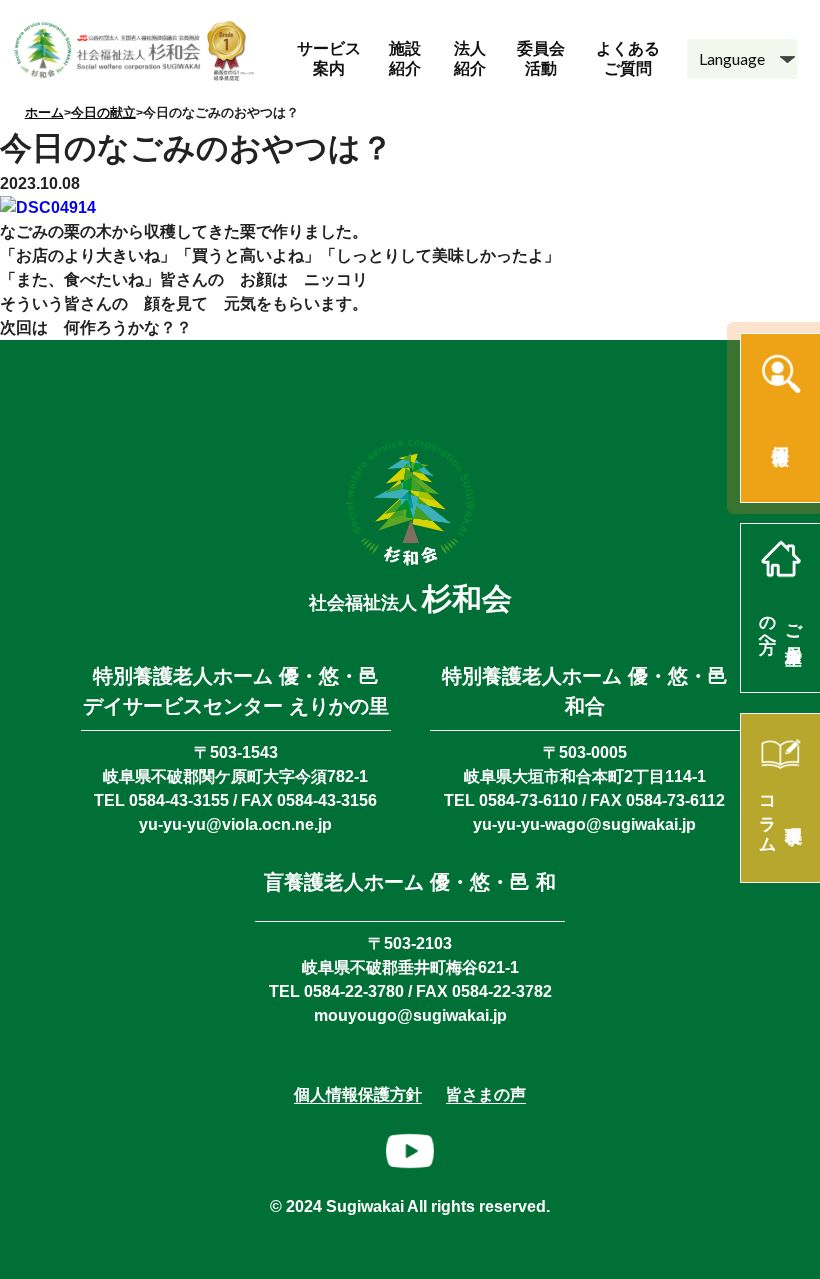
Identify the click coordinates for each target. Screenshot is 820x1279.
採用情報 (780, 435)
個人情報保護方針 (358, 1094)
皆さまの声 (486, 1094)
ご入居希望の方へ (781, 625)
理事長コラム (781, 815)
